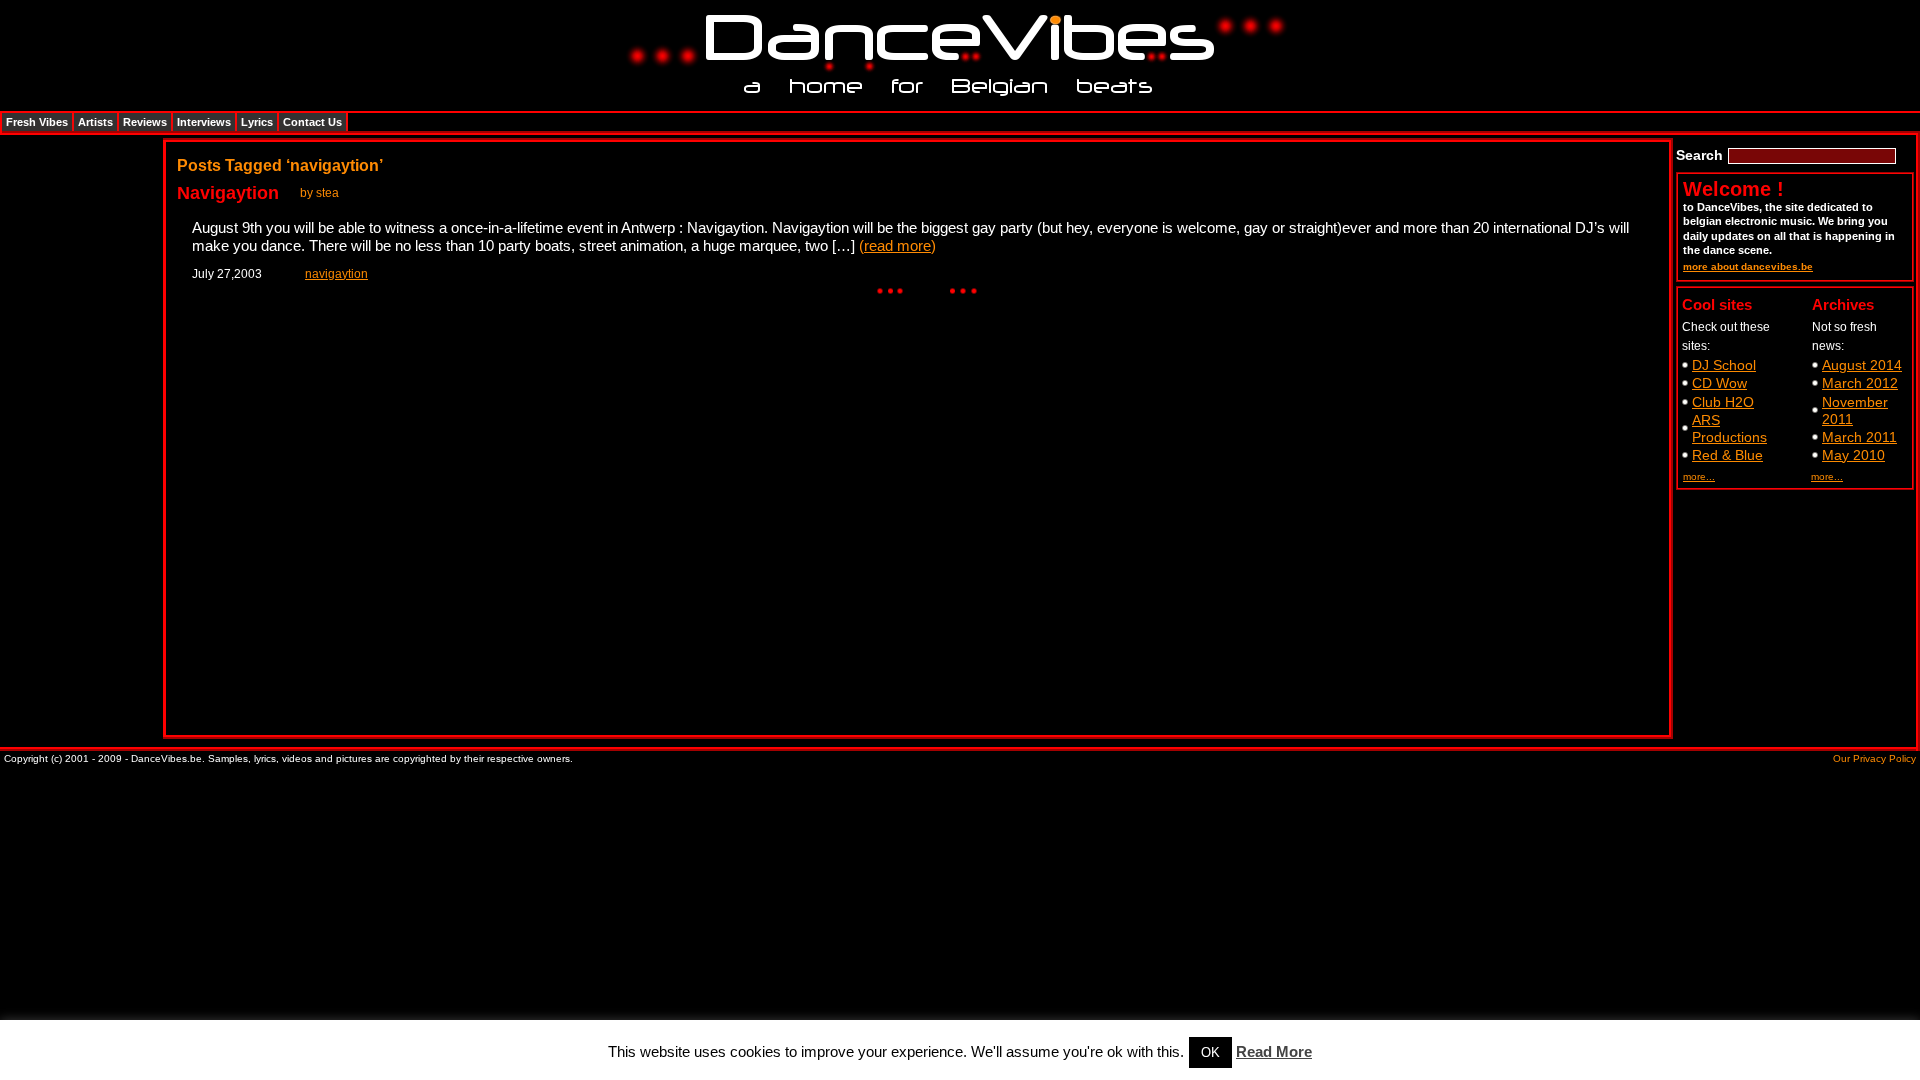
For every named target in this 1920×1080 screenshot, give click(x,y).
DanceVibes (952, 38)
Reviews (145, 122)
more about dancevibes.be (1748, 266)
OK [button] (1210, 1052)
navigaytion (336, 274)
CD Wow (1719, 383)
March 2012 (1860, 383)
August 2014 (1862, 365)
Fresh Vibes (37, 122)
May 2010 (1853, 455)
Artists (95, 122)
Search (1699, 155)
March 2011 (1859, 437)
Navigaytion (228, 193)
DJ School (1724, 365)
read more (897, 245)
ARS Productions (1729, 428)
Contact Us (312, 122)
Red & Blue (1727, 455)
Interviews (204, 122)
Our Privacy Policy (1874, 758)
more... (1699, 476)
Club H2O (1723, 402)
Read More (1274, 1051)
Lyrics (257, 122)
